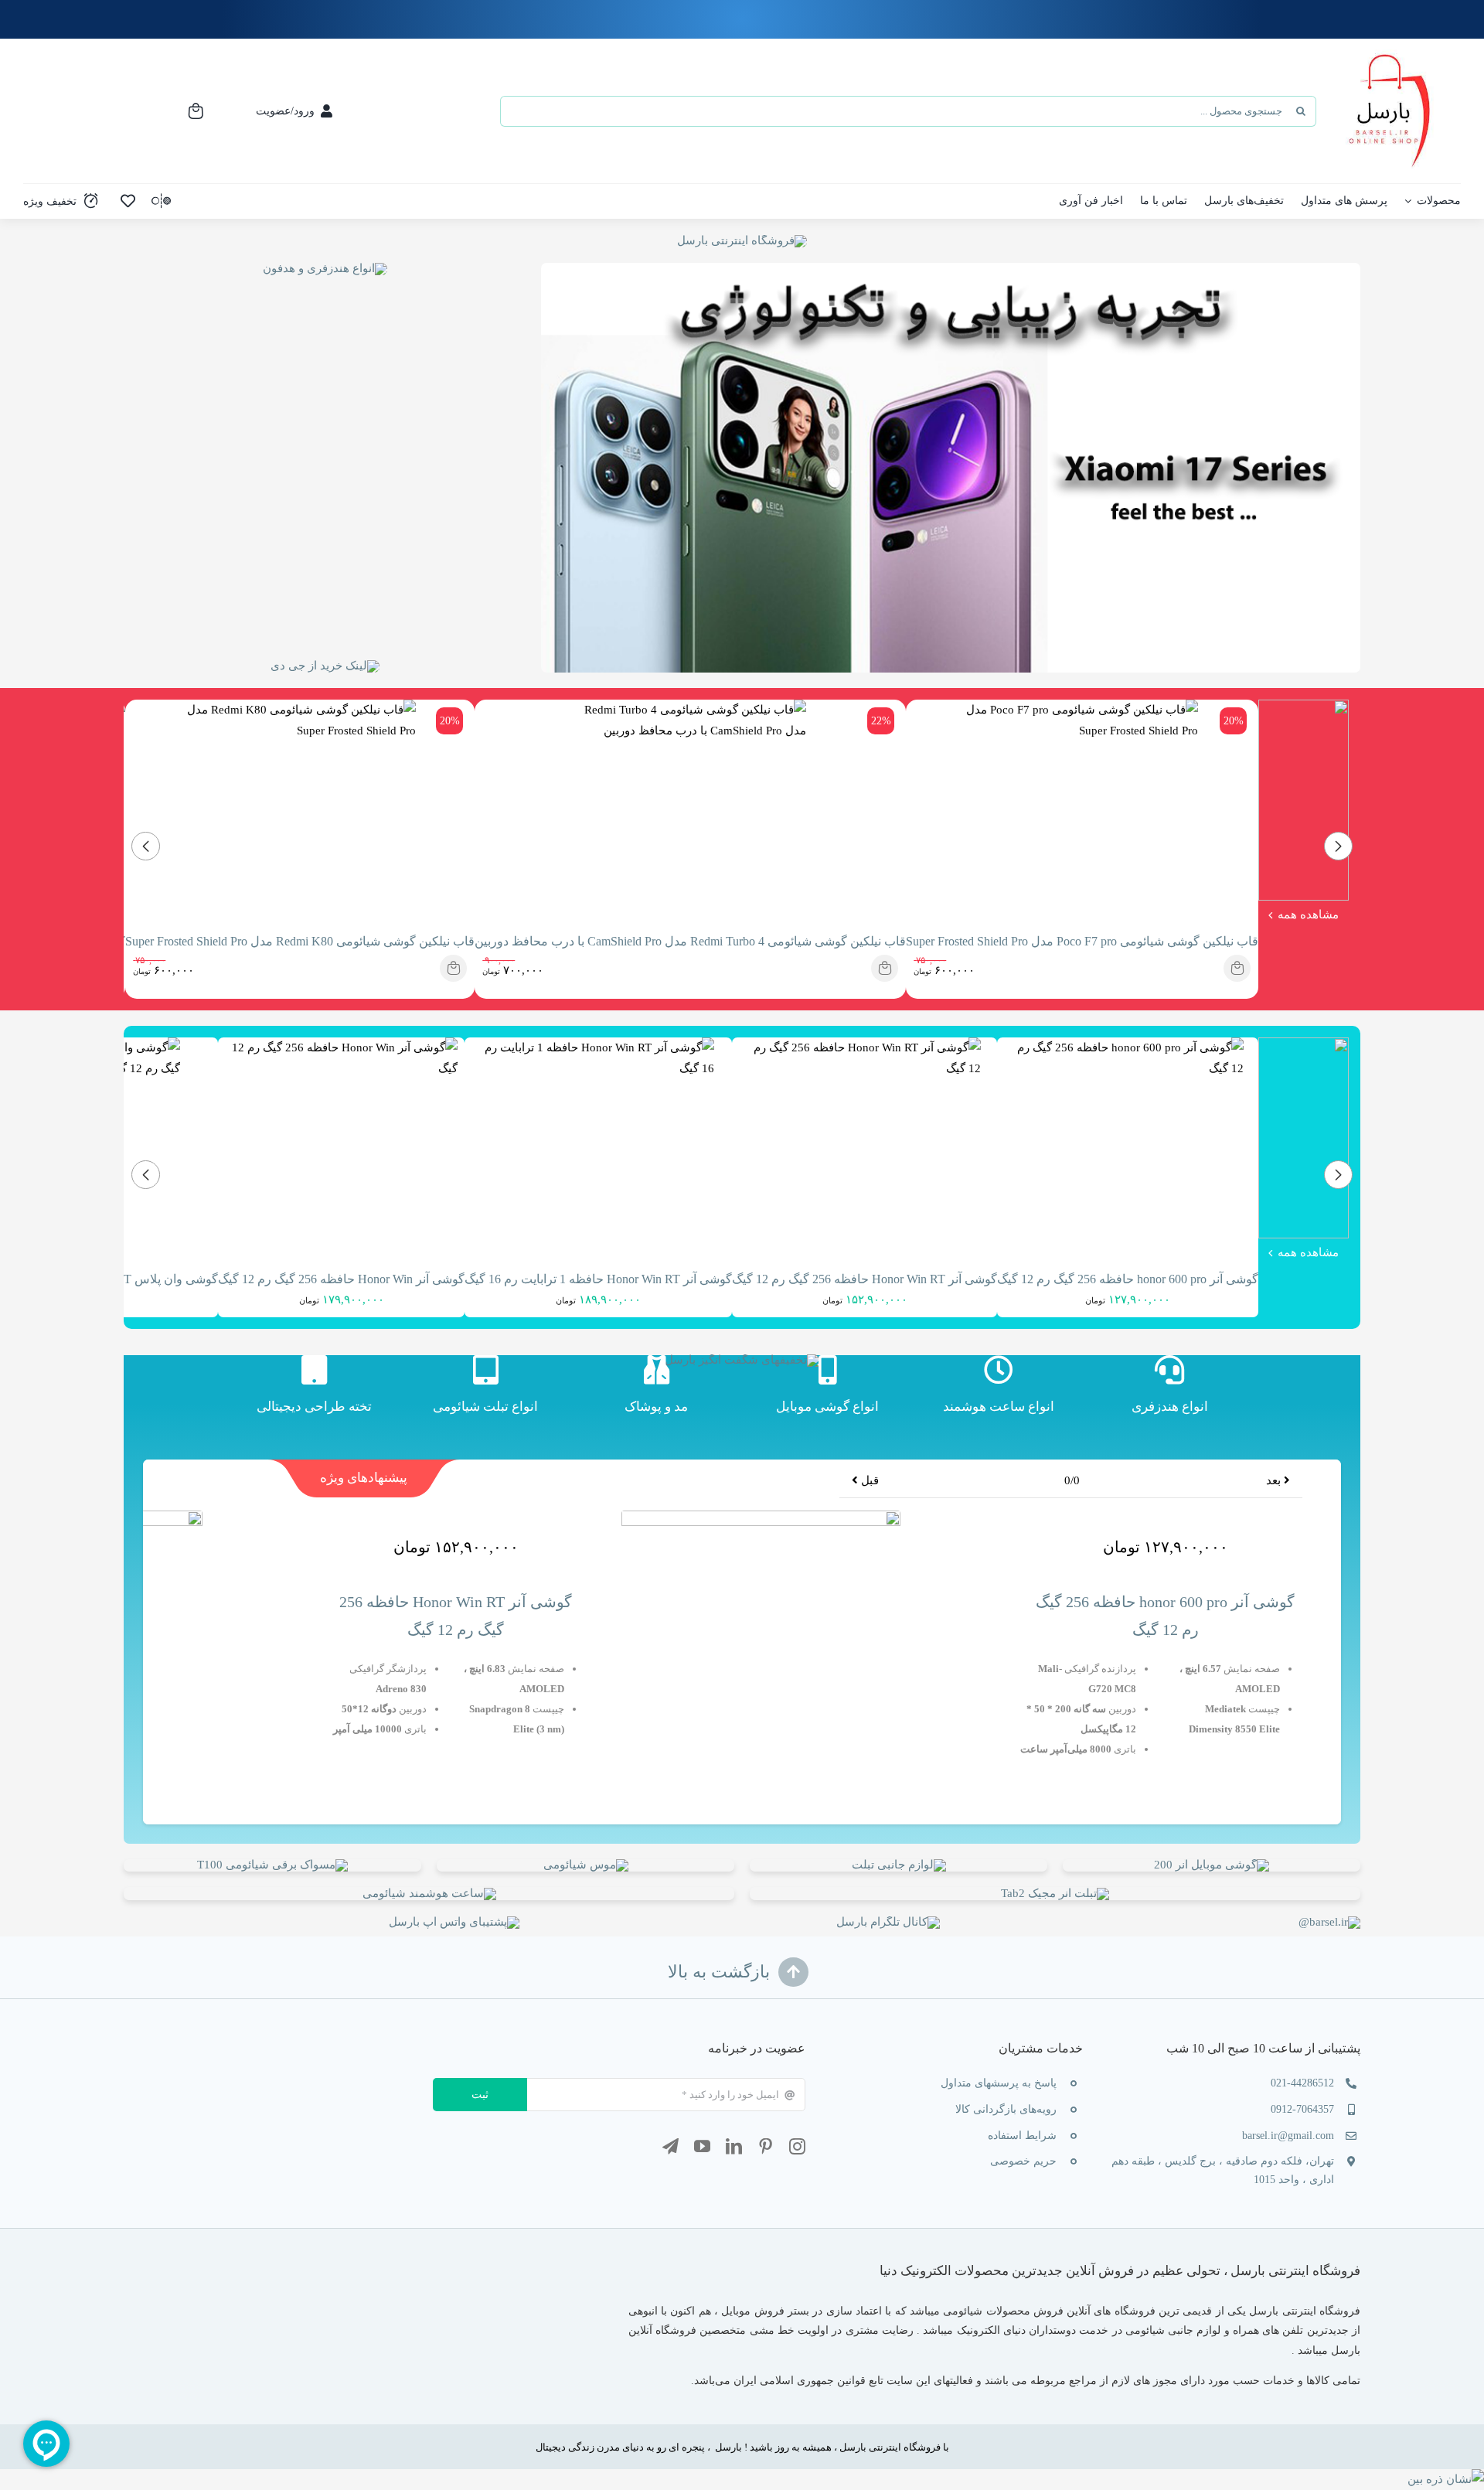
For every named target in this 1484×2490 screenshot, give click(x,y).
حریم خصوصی (1023, 2161)
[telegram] (671, 2146)
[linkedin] (734, 2146)
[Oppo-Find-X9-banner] (1212, 1865)
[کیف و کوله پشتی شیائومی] (656, 1392)
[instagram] (797, 2146)
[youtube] (702, 2146)
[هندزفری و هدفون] (1169, 1392)
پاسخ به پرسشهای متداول (999, 2083)
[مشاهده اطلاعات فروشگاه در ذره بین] (1446, 2479)
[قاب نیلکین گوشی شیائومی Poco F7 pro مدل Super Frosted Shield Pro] (1237, 968)
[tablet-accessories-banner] (899, 1865)
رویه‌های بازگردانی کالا (1006, 2109)
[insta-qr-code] (1329, 1922)
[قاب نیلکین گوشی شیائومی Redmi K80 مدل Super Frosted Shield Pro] (453, 968)
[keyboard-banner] (586, 1865)
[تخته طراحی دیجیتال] (314, 1392)
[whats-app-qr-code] (454, 1922)
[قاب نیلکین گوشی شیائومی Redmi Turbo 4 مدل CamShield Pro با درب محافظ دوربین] (885, 968)
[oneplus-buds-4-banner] (325, 268)
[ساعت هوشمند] (999, 1392)
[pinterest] (766, 2146)
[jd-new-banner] (325, 666)
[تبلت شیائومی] (485, 1392)
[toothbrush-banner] (272, 1865)
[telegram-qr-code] (888, 1922)
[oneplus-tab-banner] (429, 1893)
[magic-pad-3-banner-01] (1055, 1893)
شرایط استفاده (1022, 2136)
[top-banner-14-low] (742, 240)
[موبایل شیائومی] (828, 1392)
